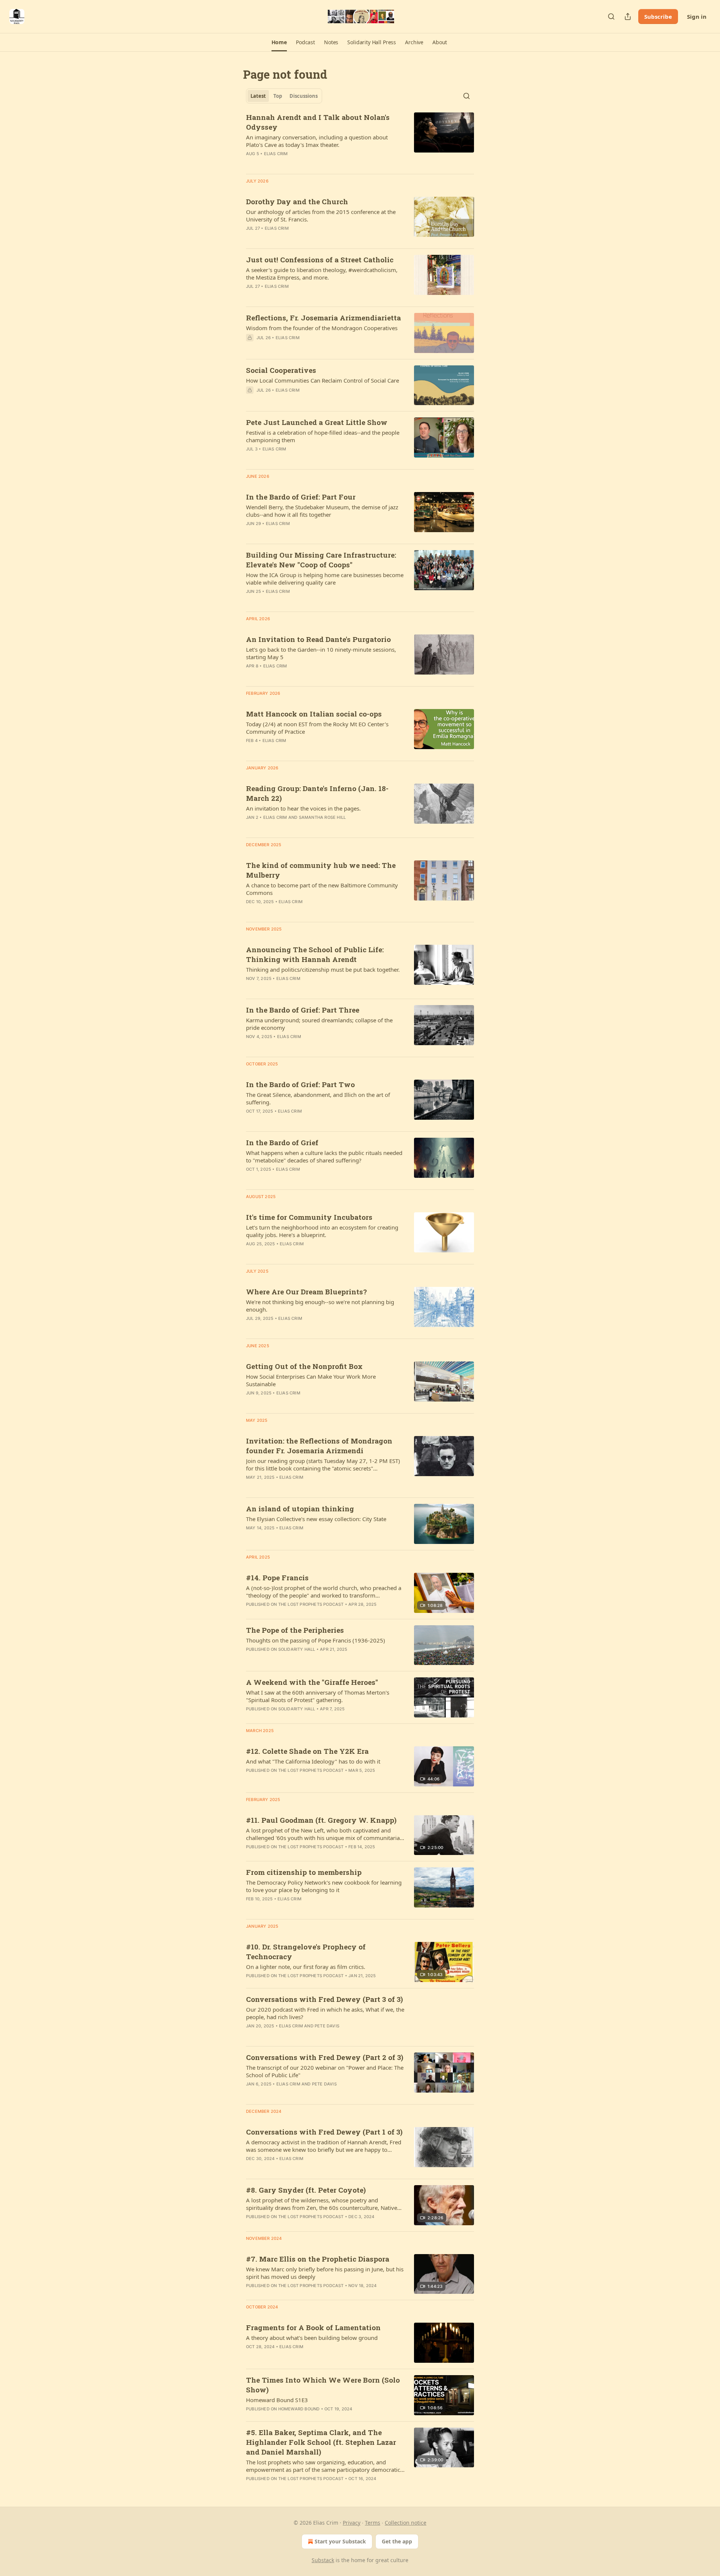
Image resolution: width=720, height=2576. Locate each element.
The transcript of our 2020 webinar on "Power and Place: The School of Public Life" (325, 2071)
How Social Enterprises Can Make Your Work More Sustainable (311, 1380)
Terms (373, 2523)
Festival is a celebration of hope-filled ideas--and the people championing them (323, 436)
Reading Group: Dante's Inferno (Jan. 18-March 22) (317, 793)
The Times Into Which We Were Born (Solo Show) (323, 2385)
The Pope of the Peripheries (295, 1630)
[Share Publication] (628, 16)
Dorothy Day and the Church (297, 201)
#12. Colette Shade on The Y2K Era (307, 1751)
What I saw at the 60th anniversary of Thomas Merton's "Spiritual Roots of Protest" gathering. (318, 1696)
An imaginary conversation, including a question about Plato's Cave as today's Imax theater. (317, 141)
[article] (360, 140)
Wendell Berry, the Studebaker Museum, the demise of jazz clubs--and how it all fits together (322, 511)
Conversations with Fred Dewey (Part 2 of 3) (325, 2057)
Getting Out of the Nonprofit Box (304, 1366)
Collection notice (406, 2523)
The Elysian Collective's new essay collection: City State (316, 1519)
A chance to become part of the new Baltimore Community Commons (322, 889)
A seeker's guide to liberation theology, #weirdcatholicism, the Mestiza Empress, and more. (322, 274)
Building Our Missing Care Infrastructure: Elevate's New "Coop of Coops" (321, 560)
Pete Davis (327, 2026)
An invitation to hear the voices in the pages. (303, 808)
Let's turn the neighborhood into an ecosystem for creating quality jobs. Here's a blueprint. (322, 1231)
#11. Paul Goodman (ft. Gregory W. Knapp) (321, 1820)
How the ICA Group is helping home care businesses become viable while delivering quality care (325, 579)
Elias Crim (276, 154)
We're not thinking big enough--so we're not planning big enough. (320, 1306)
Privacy (352, 2523)
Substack (323, 2560)
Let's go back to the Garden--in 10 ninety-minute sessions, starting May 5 (321, 653)
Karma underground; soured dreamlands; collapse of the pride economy (319, 1024)
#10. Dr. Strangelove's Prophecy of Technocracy (306, 1951)
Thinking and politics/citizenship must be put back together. (323, 969)
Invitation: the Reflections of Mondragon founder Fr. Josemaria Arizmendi (319, 1446)
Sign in (697, 16)
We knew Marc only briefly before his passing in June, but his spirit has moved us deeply (325, 2273)
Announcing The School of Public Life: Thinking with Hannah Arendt (315, 954)
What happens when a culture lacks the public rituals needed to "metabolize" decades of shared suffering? (324, 1156)
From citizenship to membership (304, 1872)
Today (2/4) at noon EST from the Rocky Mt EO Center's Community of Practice (317, 728)
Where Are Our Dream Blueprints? (306, 1292)
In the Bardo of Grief (282, 1142)
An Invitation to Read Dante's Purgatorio (318, 639)
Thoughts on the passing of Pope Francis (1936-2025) (316, 1640)
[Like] (251, 400)
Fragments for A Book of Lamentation (313, 2327)
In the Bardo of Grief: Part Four (301, 497)
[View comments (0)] (303, 347)
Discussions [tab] (304, 96)
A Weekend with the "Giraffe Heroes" (312, 1682)
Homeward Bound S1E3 (277, 2400)
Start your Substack (340, 2541)
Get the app (397, 2541)
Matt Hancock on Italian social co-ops (314, 714)
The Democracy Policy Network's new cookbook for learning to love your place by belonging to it (324, 1886)
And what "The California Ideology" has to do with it (313, 1761)
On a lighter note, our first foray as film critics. (306, 1967)
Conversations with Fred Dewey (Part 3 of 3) (324, 1999)
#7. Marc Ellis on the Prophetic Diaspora (318, 2259)
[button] (279, 42)
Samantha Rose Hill (322, 817)
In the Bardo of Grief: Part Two (300, 1084)
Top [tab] (278, 96)
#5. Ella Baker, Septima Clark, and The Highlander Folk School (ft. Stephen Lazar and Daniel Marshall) (321, 2442)
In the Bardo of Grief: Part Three (303, 1010)
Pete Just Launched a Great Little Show (317, 422)
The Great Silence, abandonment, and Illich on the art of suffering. (318, 1098)
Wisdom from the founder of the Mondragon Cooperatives (322, 328)
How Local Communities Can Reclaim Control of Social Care (322, 380)
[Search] (611, 16)
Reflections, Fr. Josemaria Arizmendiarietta (323, 318)
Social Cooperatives (281, 370)
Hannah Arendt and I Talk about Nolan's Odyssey (318, 122)
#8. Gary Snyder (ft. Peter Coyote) (306, 2190)
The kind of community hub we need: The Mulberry (321, 870)
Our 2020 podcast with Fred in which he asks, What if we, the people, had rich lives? (325, 2013)
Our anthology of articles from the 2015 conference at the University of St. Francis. (321, 215)
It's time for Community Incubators (309, 1217)
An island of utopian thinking (300, 1509)
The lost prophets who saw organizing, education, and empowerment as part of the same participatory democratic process (323, 2466)
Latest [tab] (258, 96)
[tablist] (284, 96)
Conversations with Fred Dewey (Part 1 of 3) (324, 2132)
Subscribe (658, 16)
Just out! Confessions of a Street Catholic (320, 260)
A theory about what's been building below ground (312, 2338)
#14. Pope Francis (277, 1577)
